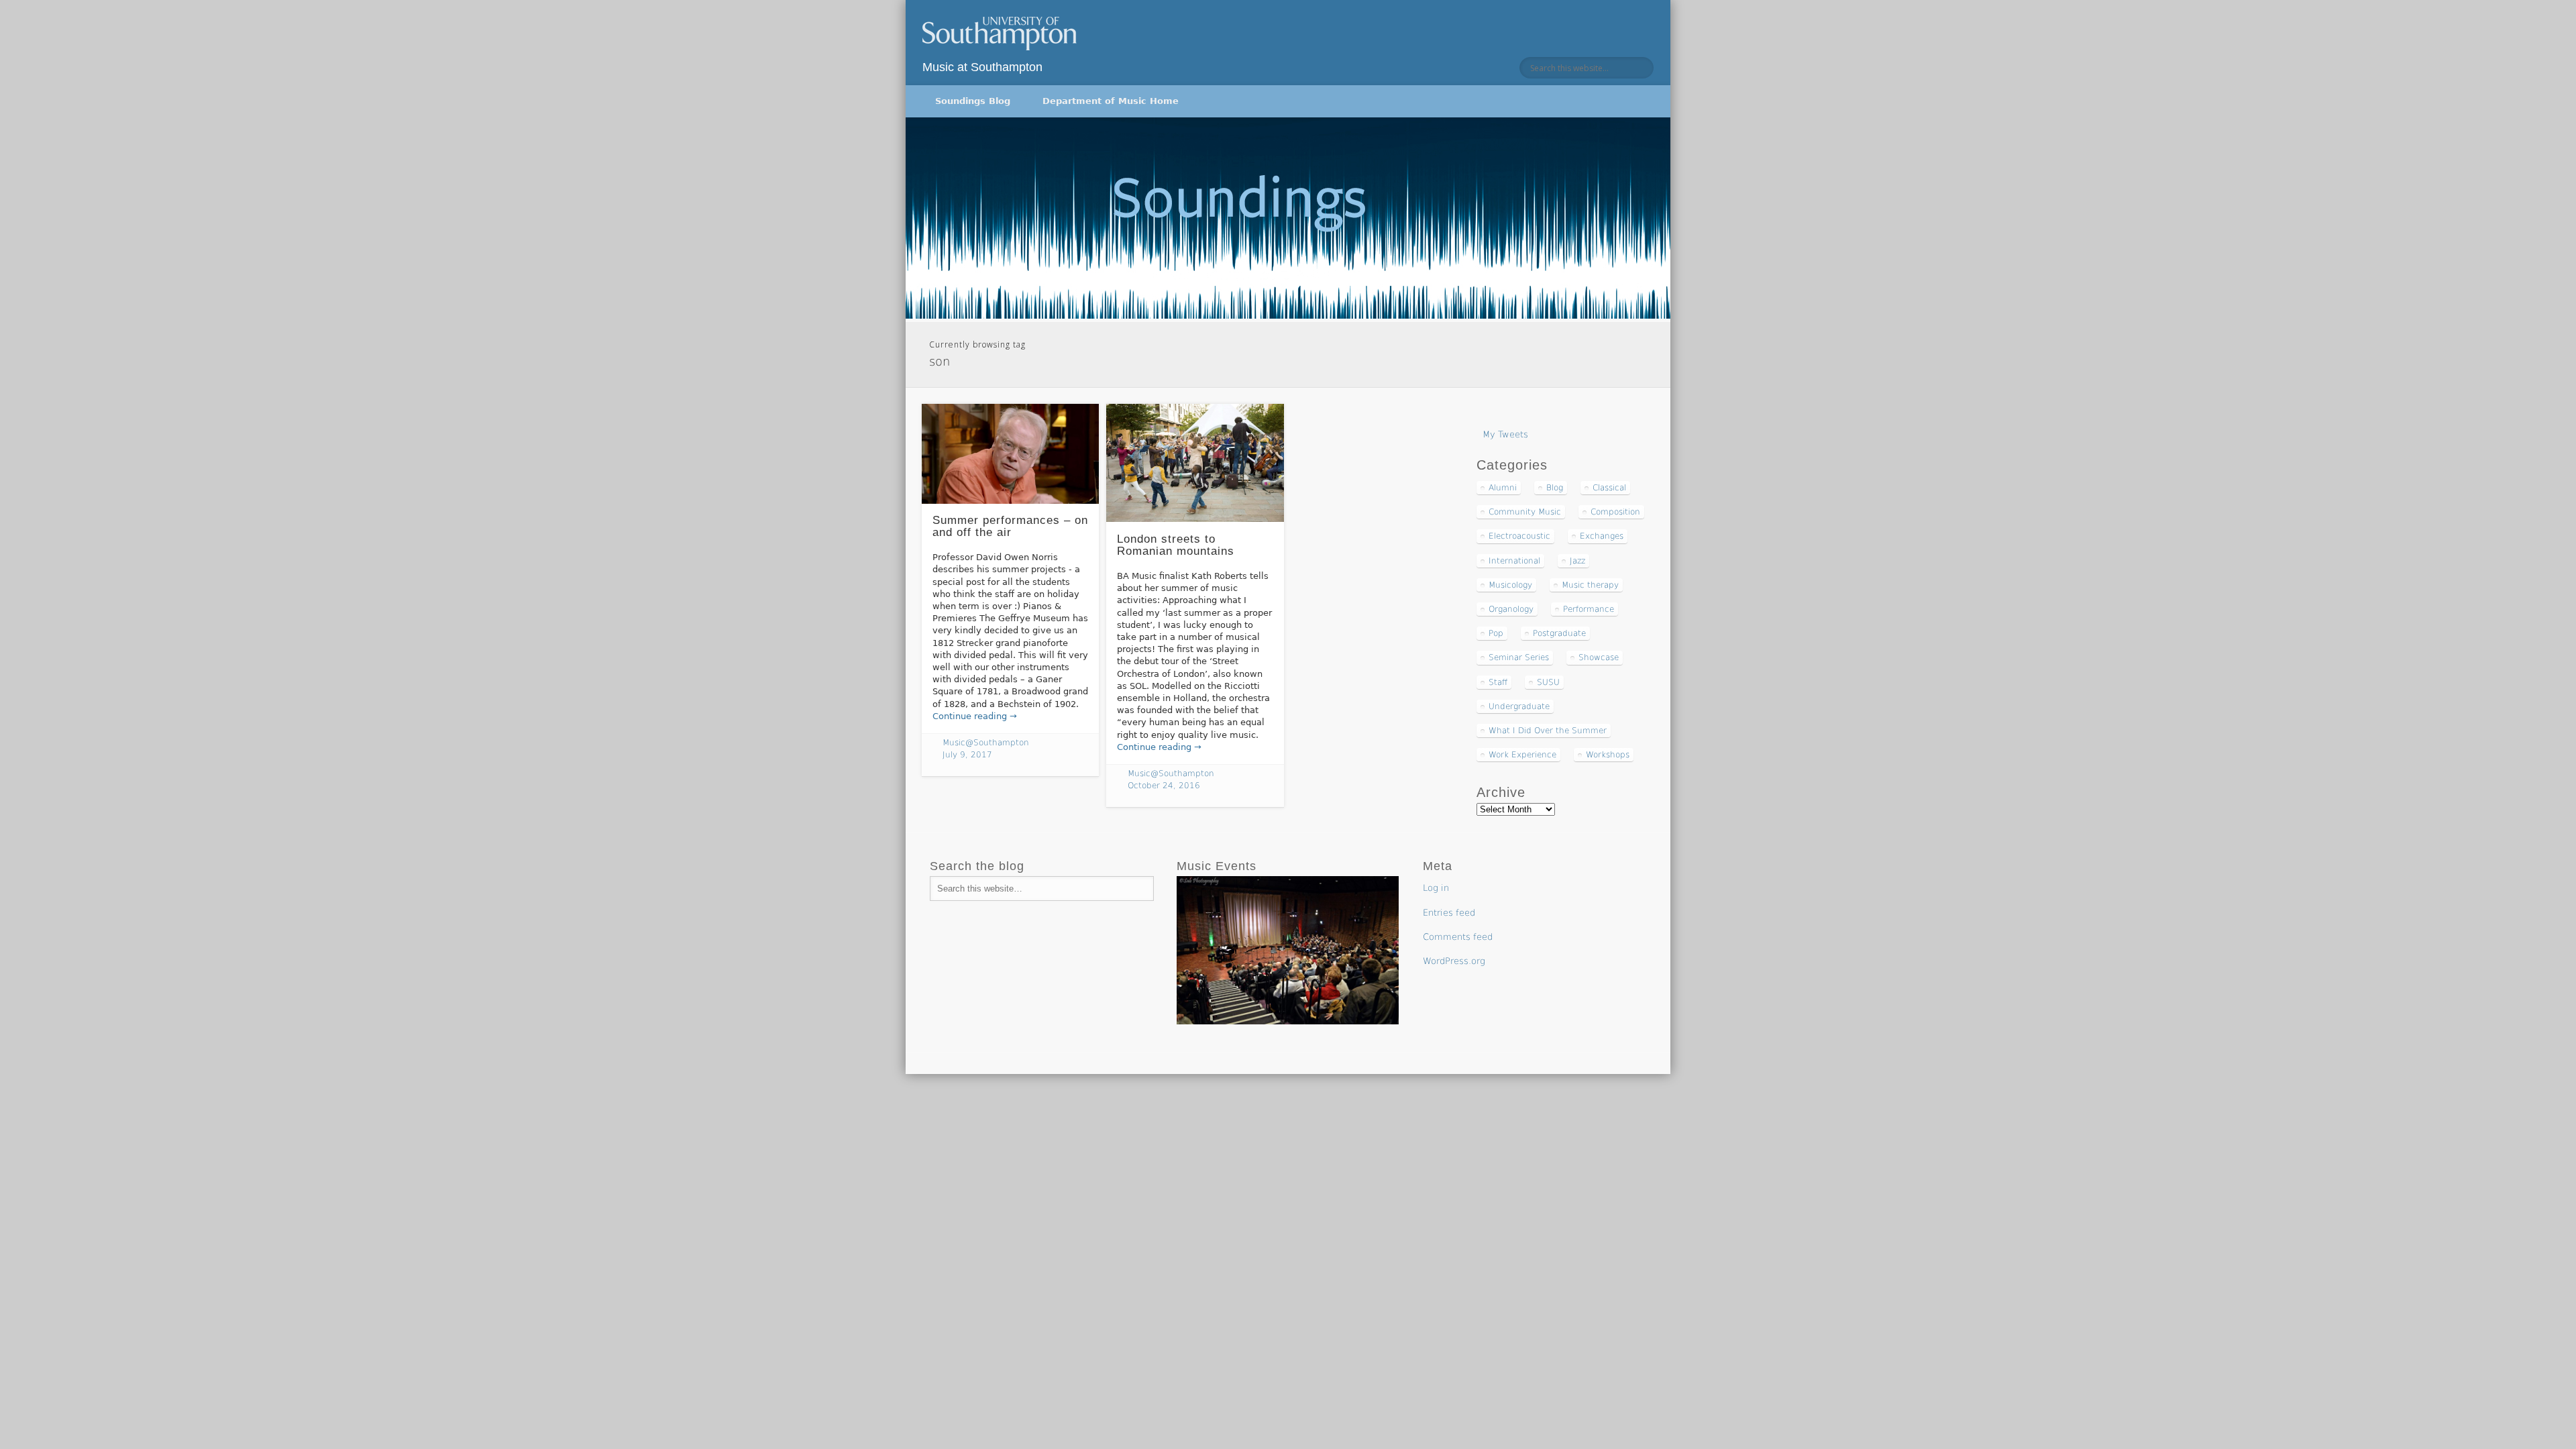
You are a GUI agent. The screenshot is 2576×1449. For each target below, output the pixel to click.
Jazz (1577, 561)
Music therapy (1590, 585)
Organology (1511, 609)
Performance (1589, 609)
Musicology (1510, 585)
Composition (1615, 512)
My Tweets (1505, 434)
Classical (1609, 488)
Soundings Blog (973, 101)
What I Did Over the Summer (1548, 731)
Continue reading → (975, 716)
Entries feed (1449, 913)
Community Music (1525, 512)
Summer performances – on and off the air (1010, 527)
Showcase (1599, 657)
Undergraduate (1519, 706)
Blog (1555, 488)
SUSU (1548, 682)
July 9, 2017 (967, 755)
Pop (1496, 633)
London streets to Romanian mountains (1176, 545)
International (1514, 561)
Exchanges (1602, 536)
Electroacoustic (1519, 536)
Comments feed (1458, 937)
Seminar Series (1519, 657)
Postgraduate (1559, 633)
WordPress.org (1454, 961)
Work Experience (1522, 755)
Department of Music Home (1111, 101)
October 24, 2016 (1164, 786)
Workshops (1608, 755)
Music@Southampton (986, 743)
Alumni (1503, 488)
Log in (1436, 888)
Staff (1498, 682)
